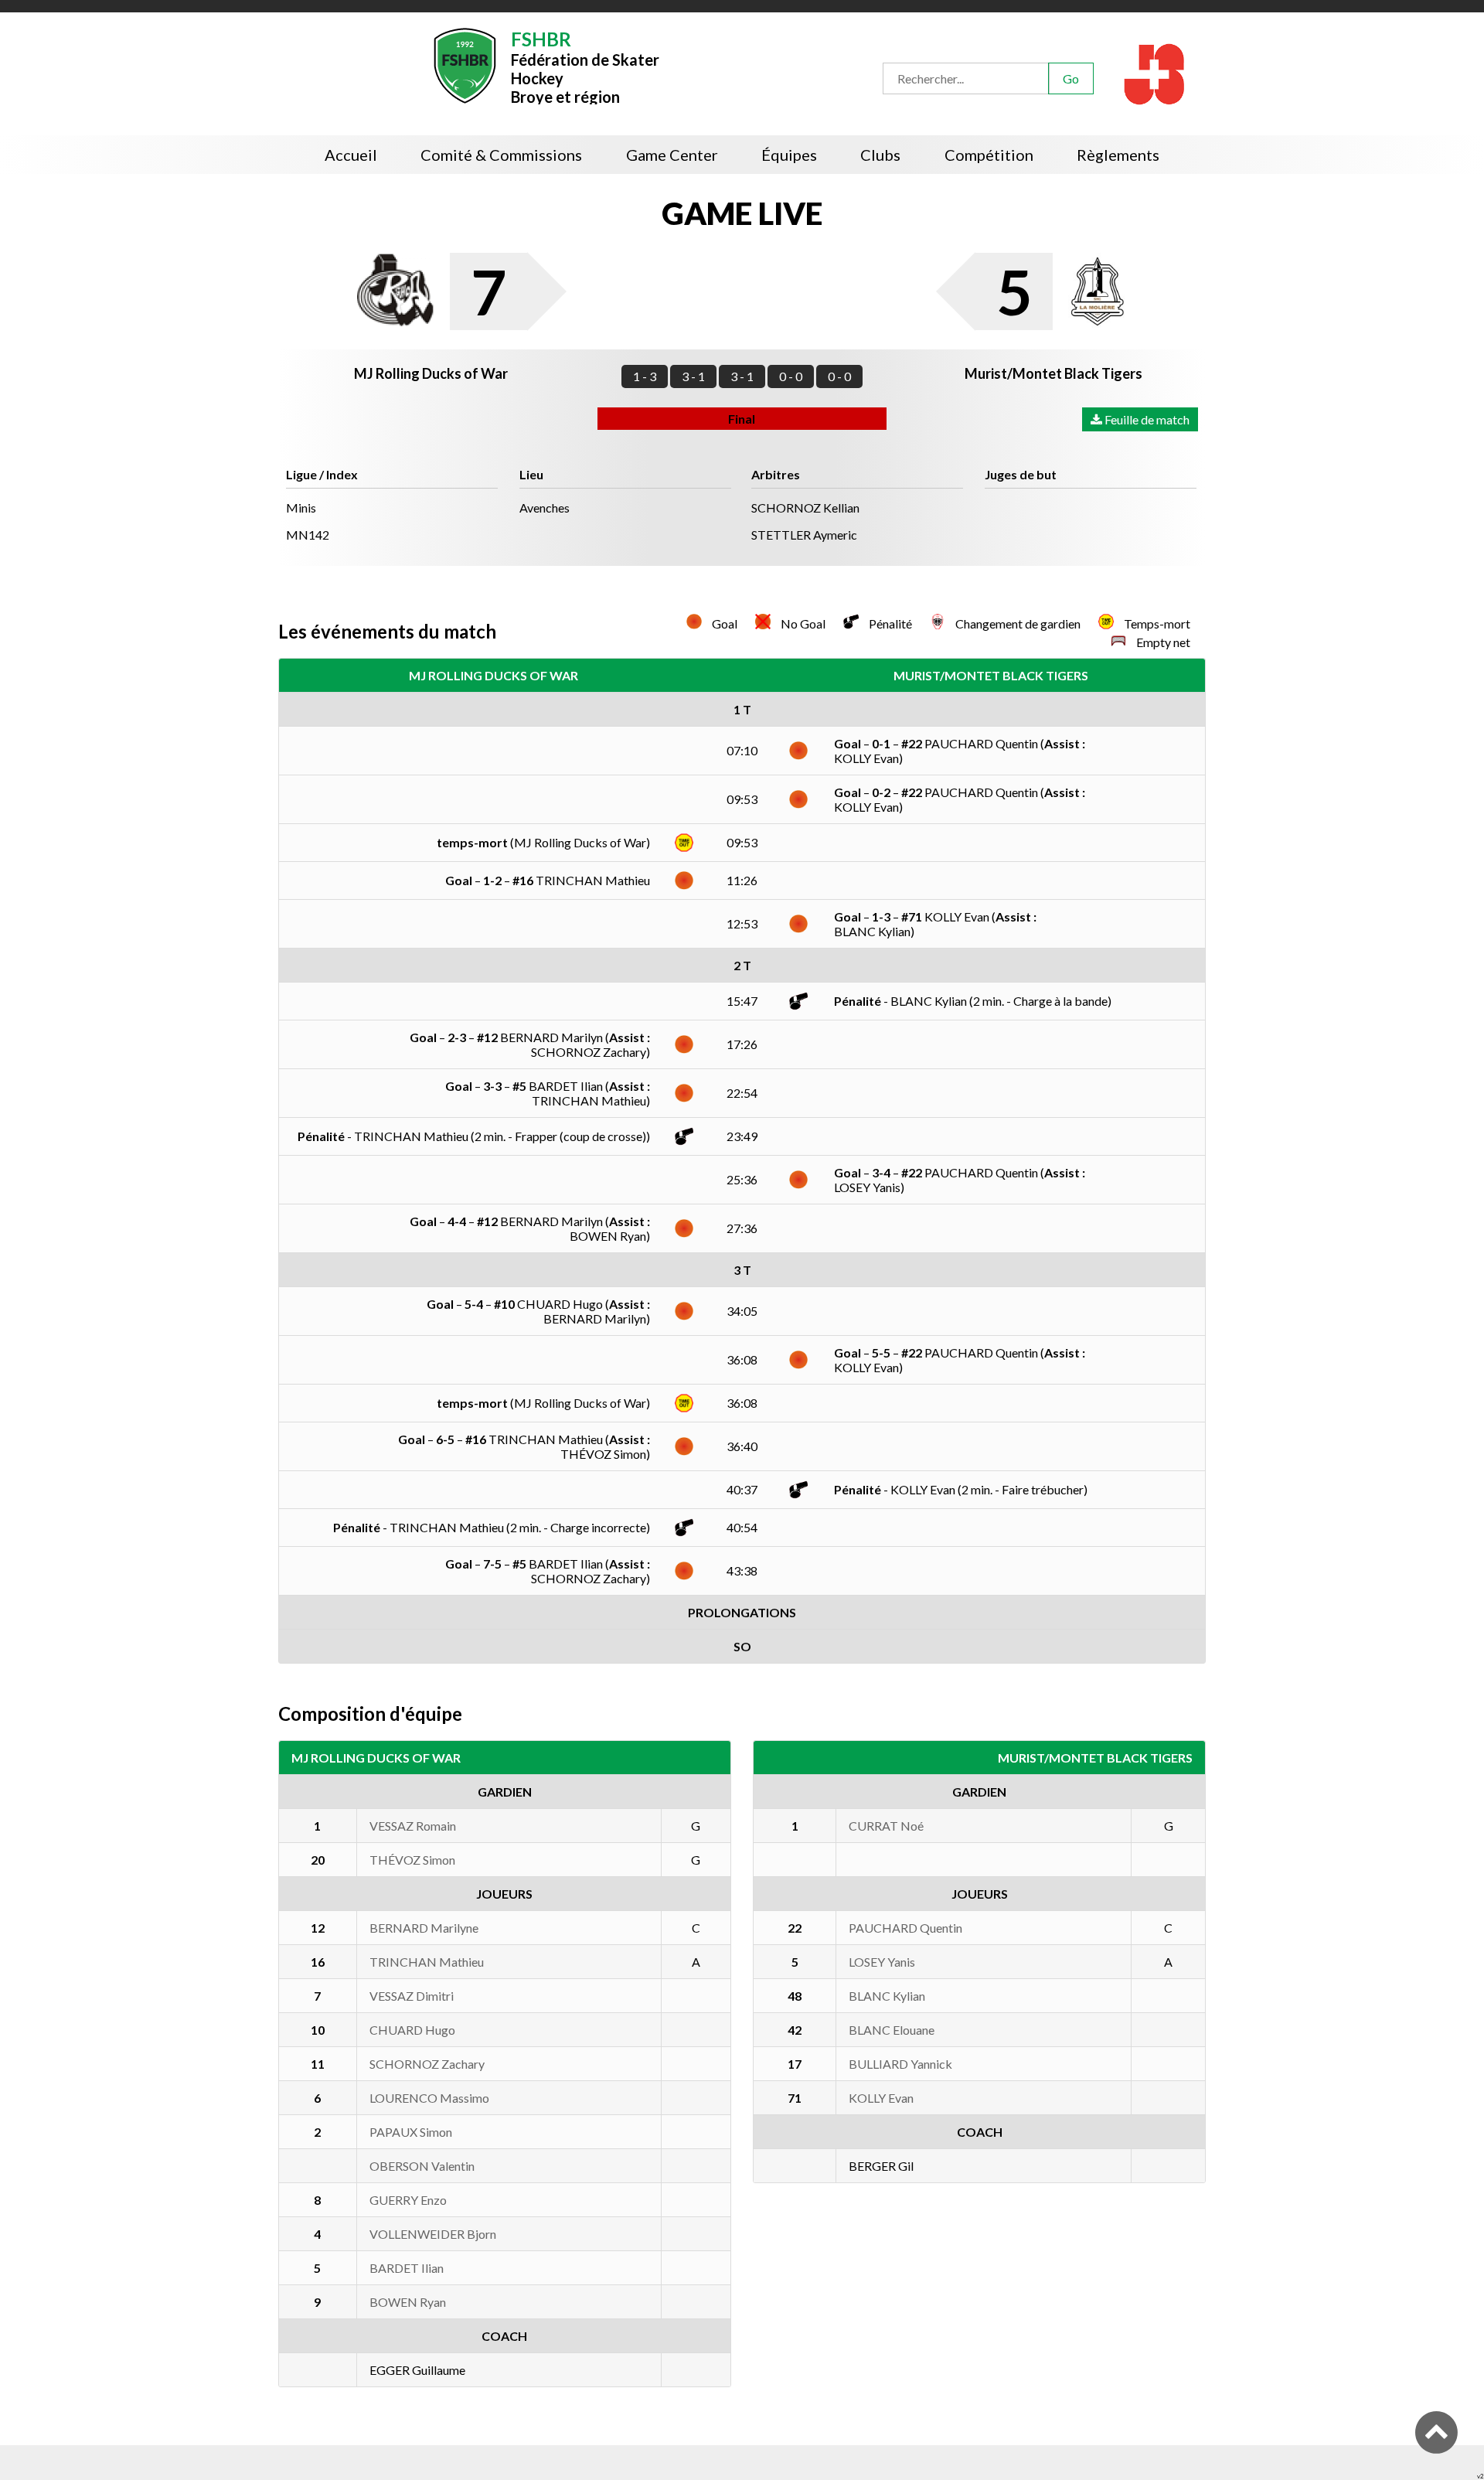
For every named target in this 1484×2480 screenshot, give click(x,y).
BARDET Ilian (407, 2268)
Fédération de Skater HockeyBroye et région (585, 66)
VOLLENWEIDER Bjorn (433, 2234)
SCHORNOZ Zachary (427, 2064)
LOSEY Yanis (882, 1962)
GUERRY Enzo (408, 2200)
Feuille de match (1146, 419)
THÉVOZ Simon (412, 1860)
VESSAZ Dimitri (412, 1996)
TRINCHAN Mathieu (427, 1962)
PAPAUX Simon (411, 2132)
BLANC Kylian (887, 1996)
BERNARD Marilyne (424, 1928)
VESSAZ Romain (413, 1826)
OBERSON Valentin (422, 2166)
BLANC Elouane (892, 2030)
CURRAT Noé (886, 1826)
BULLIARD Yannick (900, 2064)
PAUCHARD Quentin (905, 1928)
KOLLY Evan (881, 2098)
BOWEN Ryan (408, 2302)
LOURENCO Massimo (429, 2098)
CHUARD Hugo (412, 2030)
